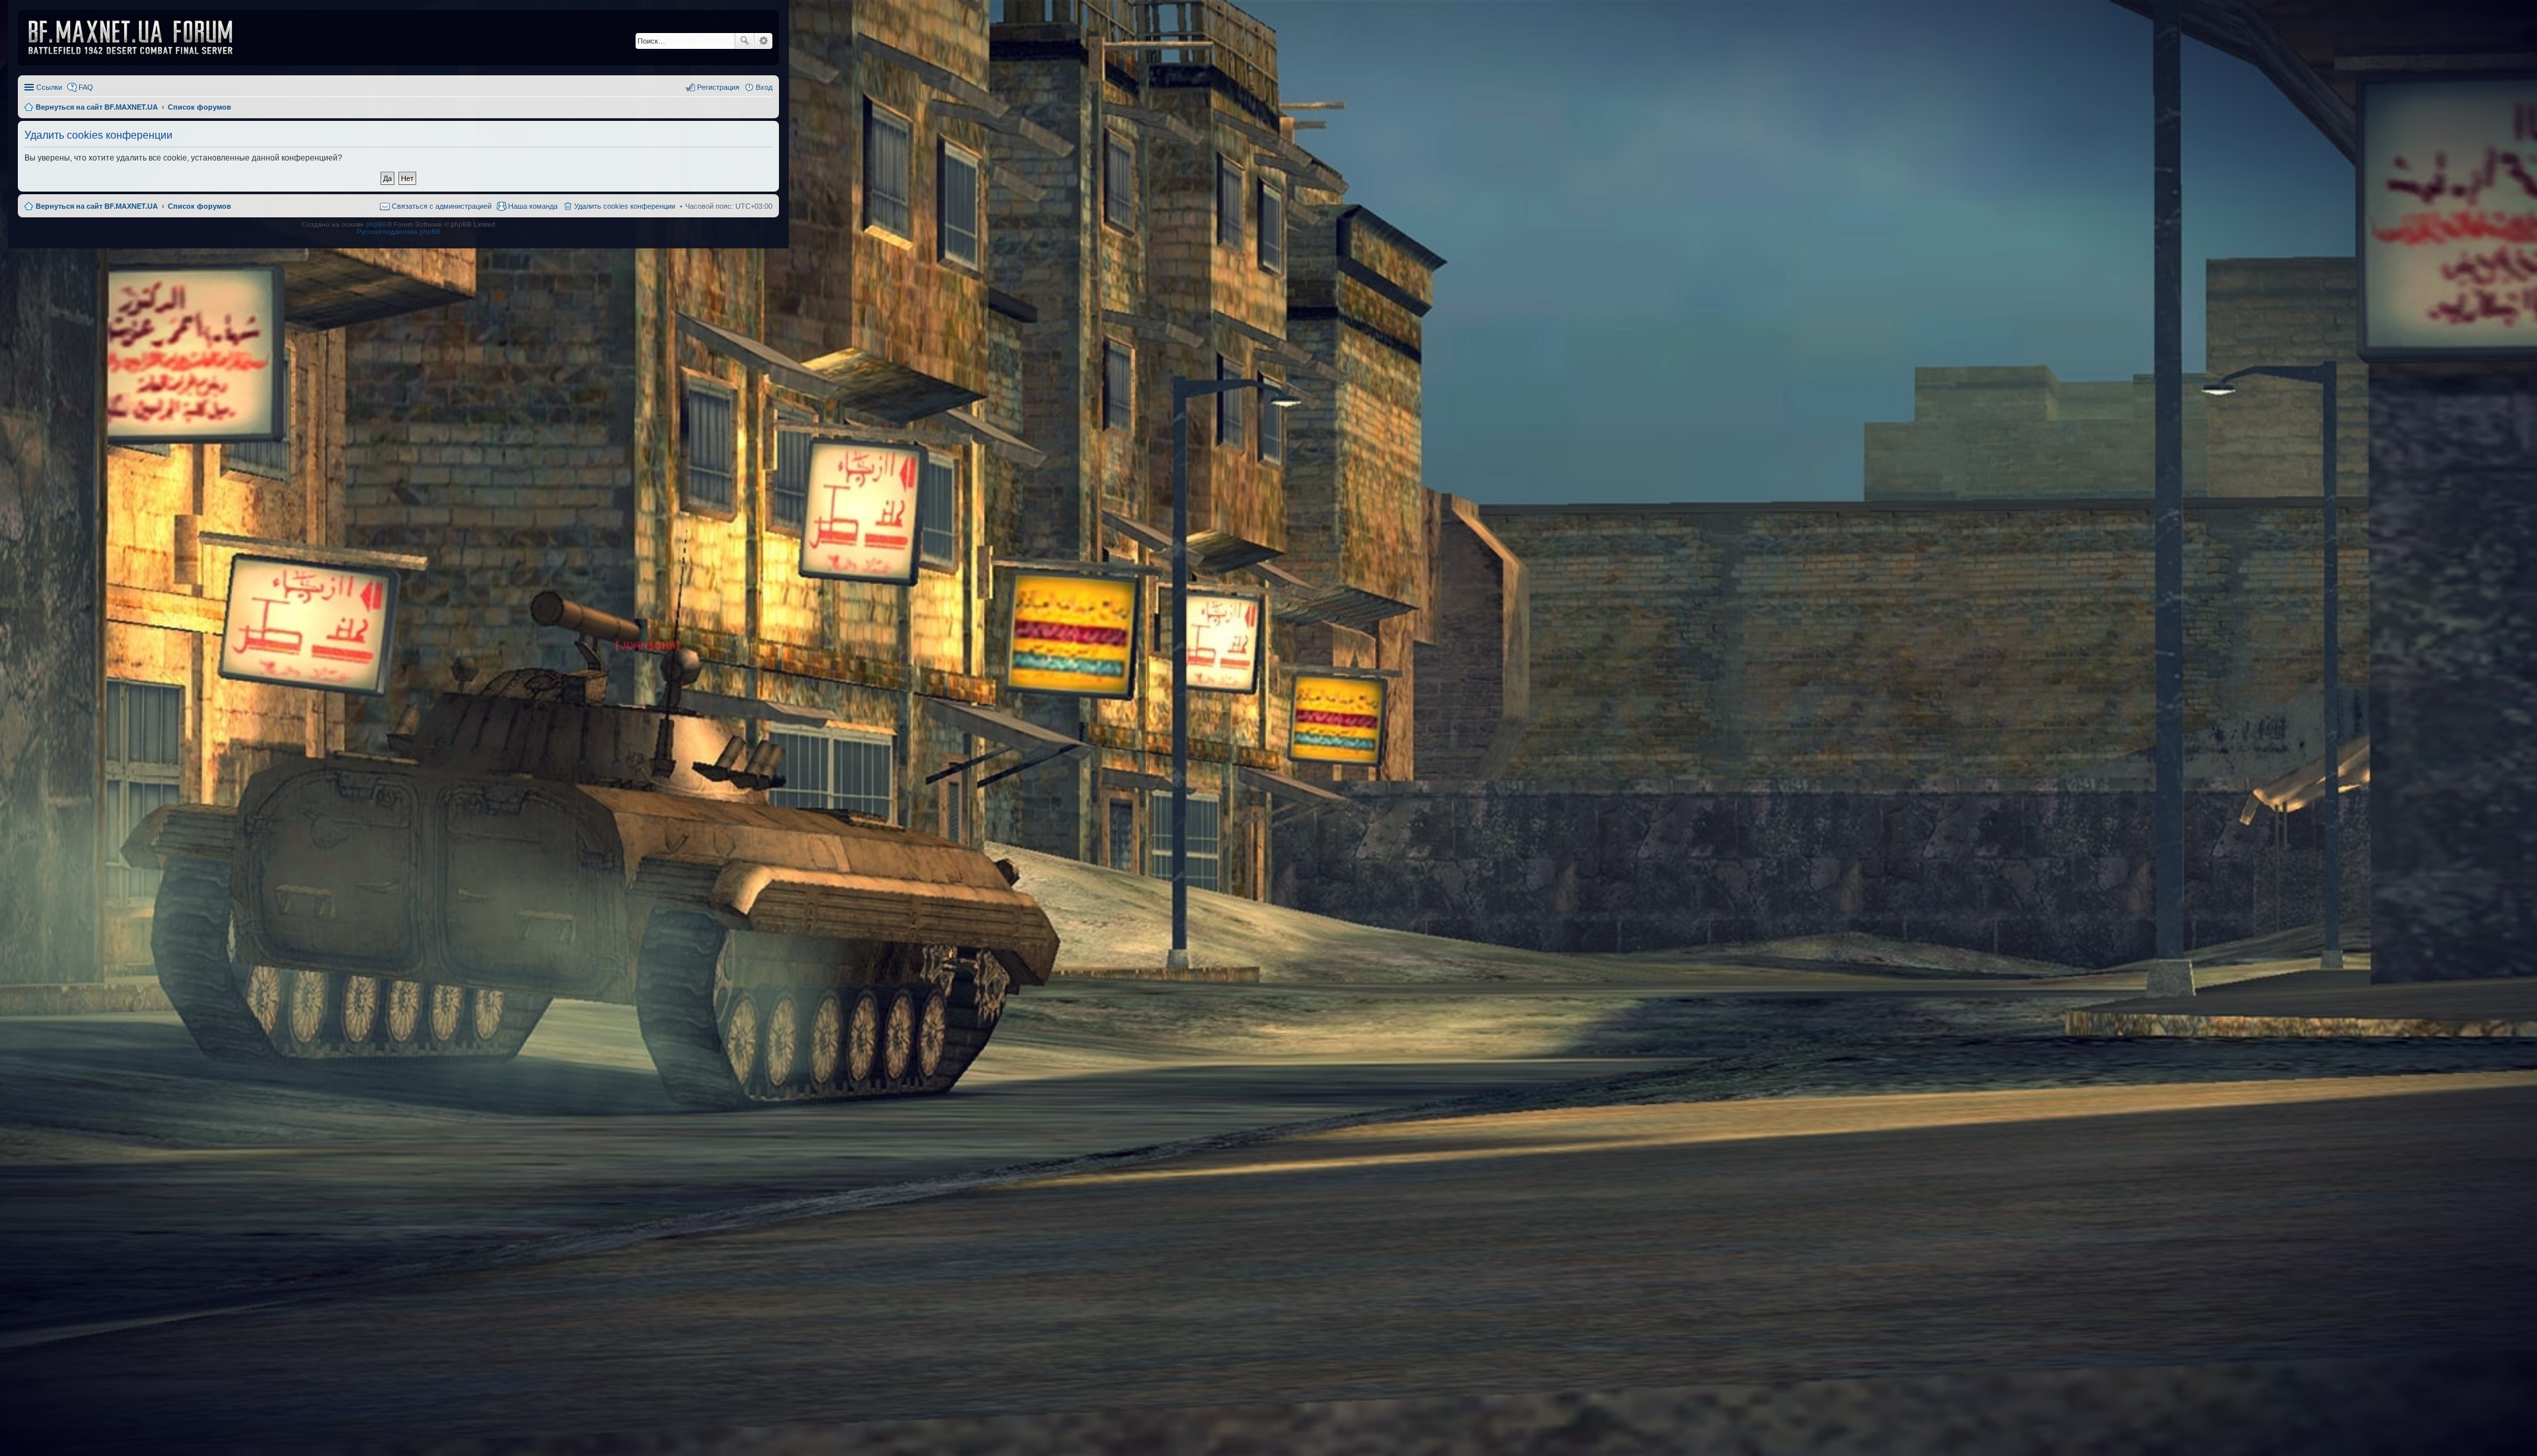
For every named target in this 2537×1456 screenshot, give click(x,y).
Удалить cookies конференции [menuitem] (625, 206)
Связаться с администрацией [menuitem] (442, 206)
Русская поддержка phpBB (399, 232)
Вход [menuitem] (764, 87)
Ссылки (49, 87)
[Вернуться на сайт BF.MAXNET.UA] (139, 38)
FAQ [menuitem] (86, 87)
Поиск (745, 41)
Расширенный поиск (763, 41)
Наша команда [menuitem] (533, 206)
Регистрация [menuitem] (718, 87)
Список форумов (200, 206)
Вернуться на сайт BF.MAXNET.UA (97, 206)
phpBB (377, 224)
